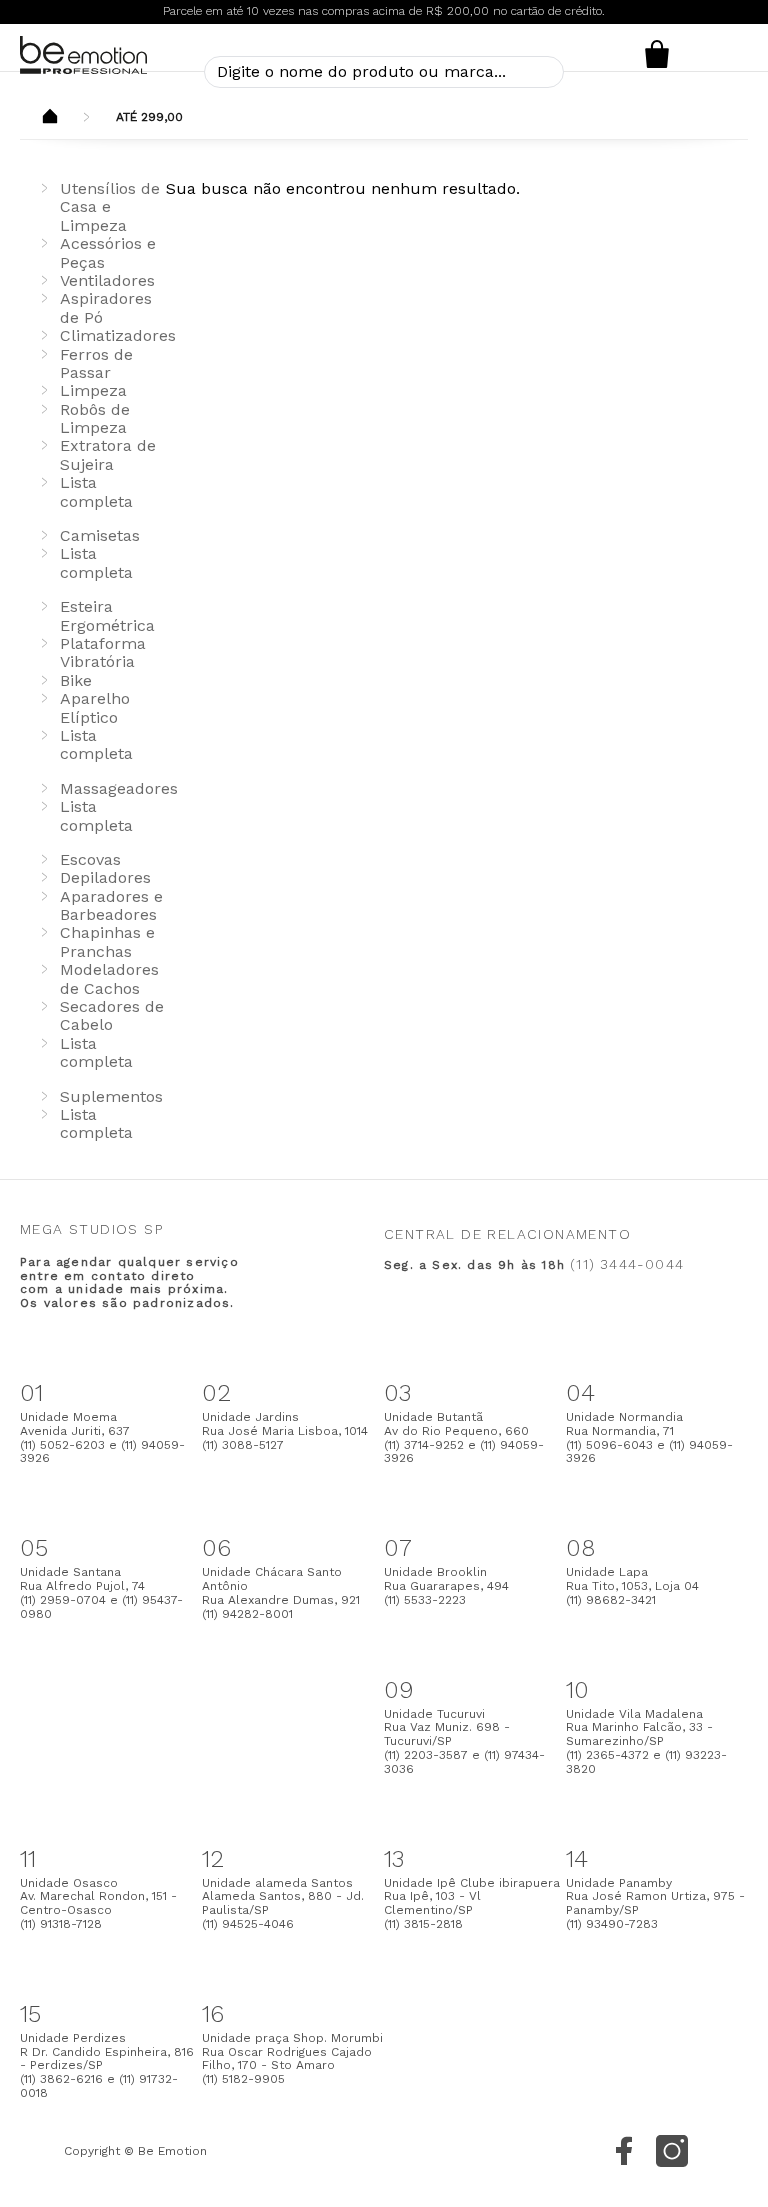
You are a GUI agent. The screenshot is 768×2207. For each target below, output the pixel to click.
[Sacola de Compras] (657, 54)
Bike (76, 680)
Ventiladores (107, 280)
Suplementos (111, 1096)
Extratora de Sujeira (108, 454)
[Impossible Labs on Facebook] (624, 2151)
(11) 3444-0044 (627, 1264)
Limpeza (93, 390)
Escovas (90, 859)
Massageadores (119, 788)
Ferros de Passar (96, 363)
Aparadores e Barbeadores (111, 905)
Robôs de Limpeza (95, 418)
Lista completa (96, 491)
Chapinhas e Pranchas (107, 941)
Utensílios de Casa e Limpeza (110, 207)
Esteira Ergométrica (107, 615)
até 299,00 (149, 117)
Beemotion (50, 118)
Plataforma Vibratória (103, 652)
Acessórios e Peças (108, 252)
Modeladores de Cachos (109, 978)
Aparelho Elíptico (95, 707)
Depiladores (105, 877)
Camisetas (100, 535)
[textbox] (384, 72)
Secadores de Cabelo (112, 1015)
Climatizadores (118, 335)
